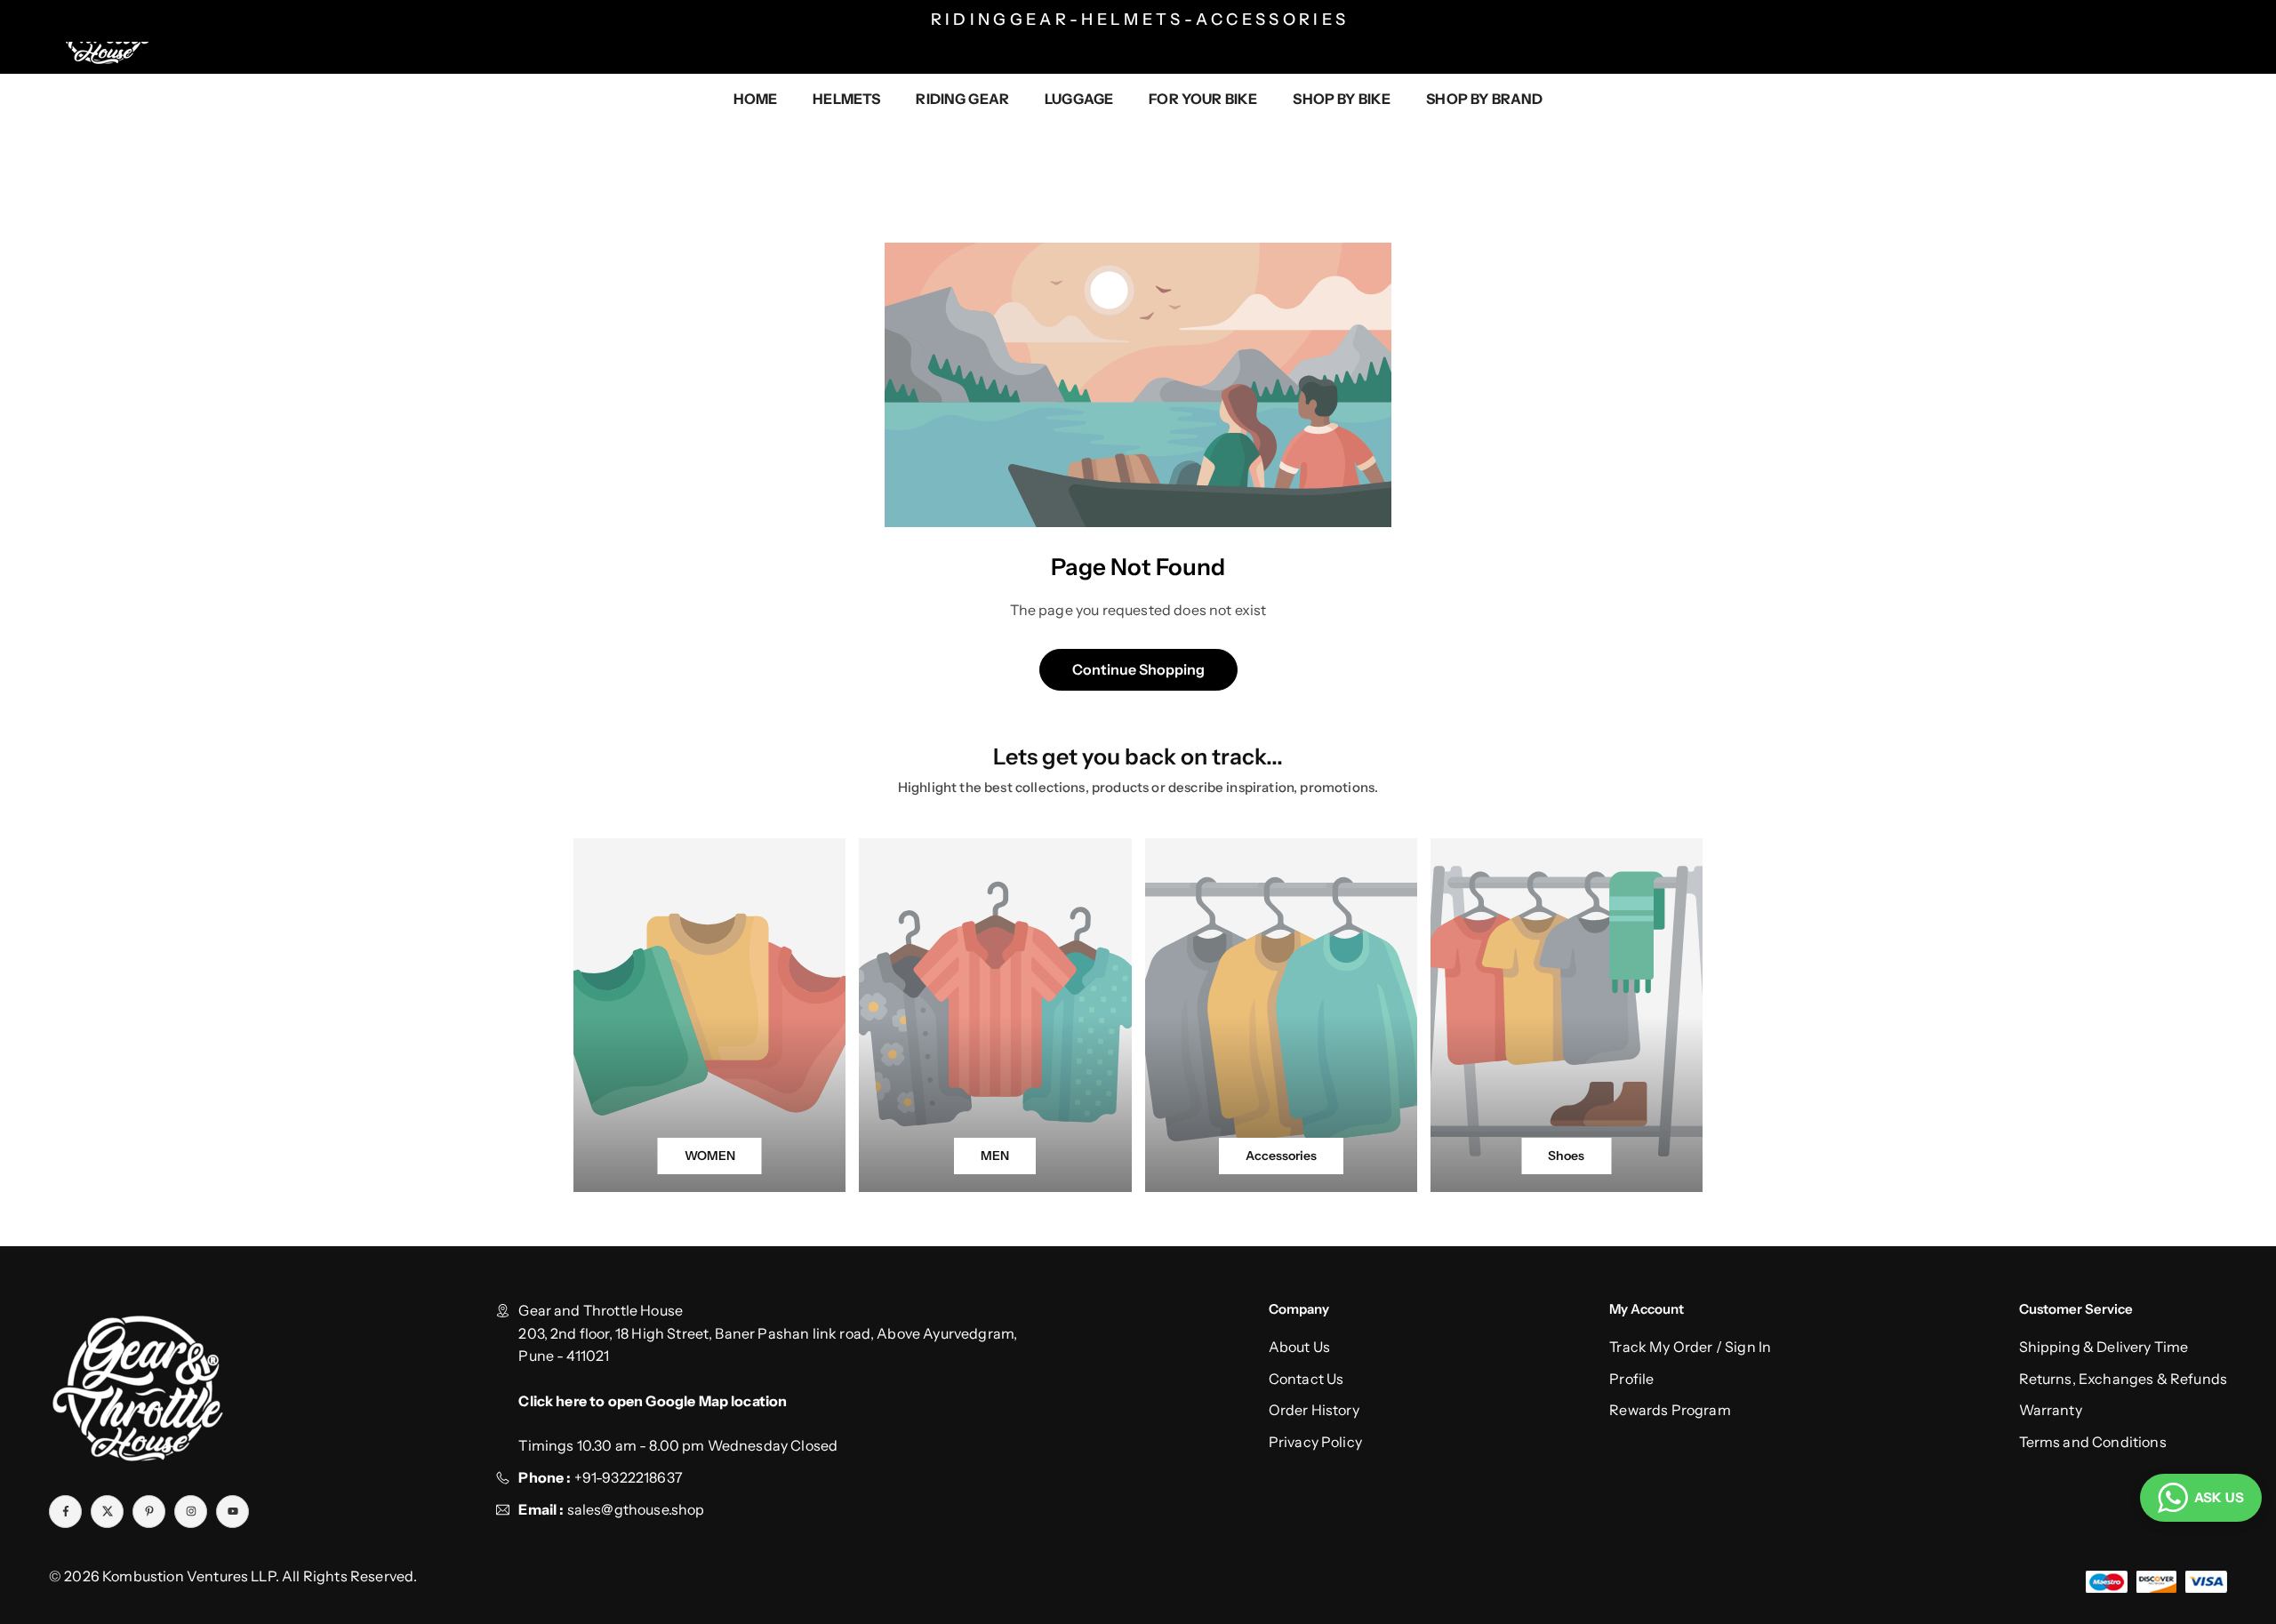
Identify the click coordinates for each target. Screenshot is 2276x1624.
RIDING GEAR (962, 99)
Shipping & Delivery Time (2104, 1347)
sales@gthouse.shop (634, 1509)
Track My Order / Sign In (1690, 1347)
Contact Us (1306, 1379)
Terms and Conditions (2093, 1442)
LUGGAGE (1079, 99)
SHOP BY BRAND (1484, 99)
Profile (1631, 1379)
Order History (1314, 1410)
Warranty (2051, 1410)
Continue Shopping (1138, 669)
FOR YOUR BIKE (1203, 99)
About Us (1299, 1347)
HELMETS (846, 99)
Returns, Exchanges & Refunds (2123, 1379)
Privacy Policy (1315, 1442)
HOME (756, 99)
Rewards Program (1670, 1410)
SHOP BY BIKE (1342, 99)
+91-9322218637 (629, 1477)
